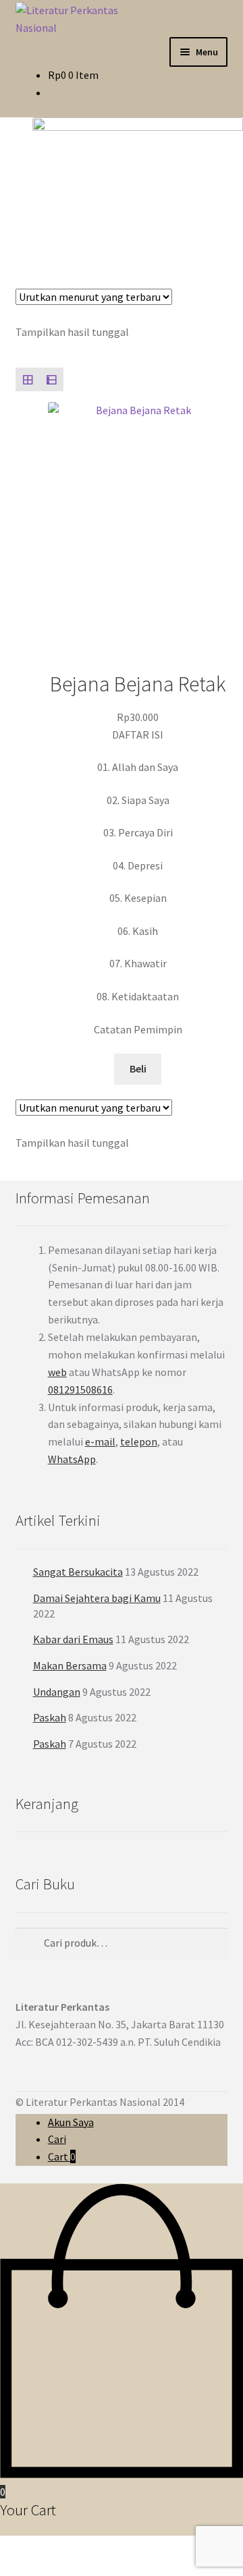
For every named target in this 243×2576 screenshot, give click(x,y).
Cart (62, 2156)
